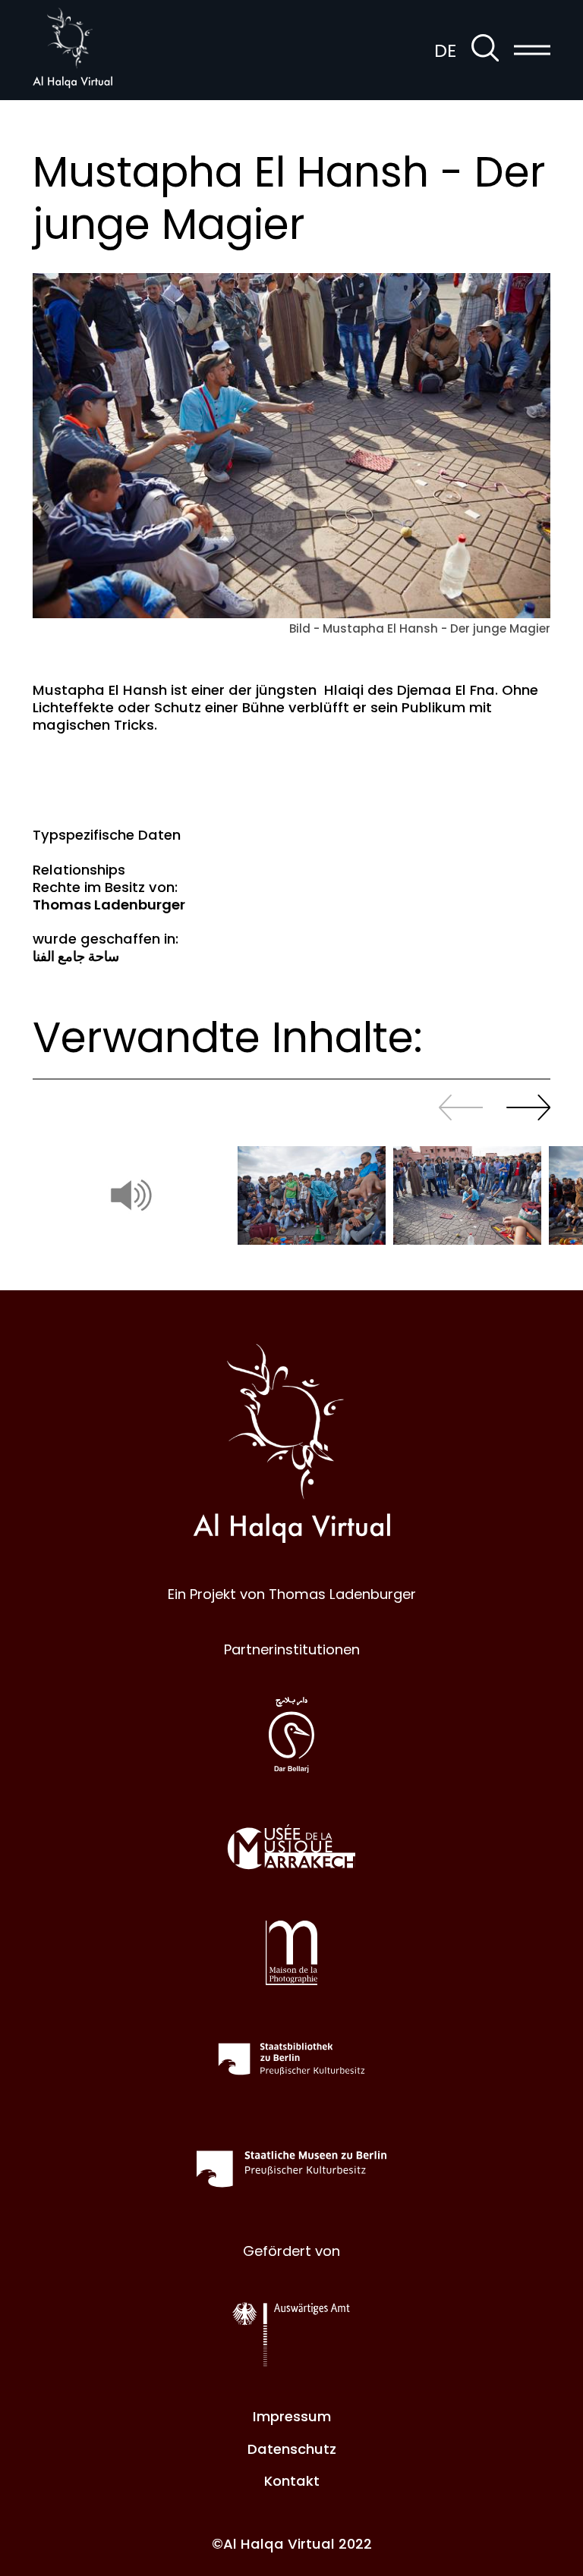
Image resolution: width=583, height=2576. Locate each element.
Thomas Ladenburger (109, 905)
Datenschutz (292, 2449)
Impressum (292, 2416)
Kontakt (292, 2481)
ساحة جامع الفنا (76, 956)
